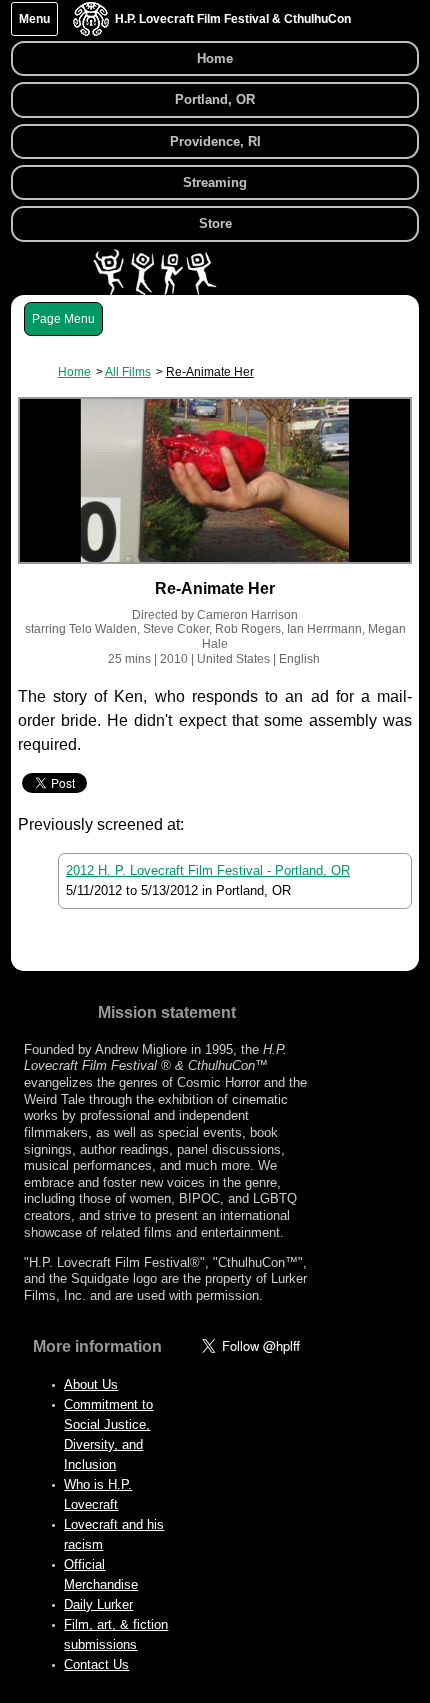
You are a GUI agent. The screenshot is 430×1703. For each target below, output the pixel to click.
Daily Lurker (98, 1604)
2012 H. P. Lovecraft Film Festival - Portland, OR (208, 870)
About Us (91, 1384)
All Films (128, 372)
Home (215, 58)
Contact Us (96, 1664)
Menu (34, 19)
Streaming (215, 182)
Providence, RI (215, 141)
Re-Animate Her (210, 372)
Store (215, 223)
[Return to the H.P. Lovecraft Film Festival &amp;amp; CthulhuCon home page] (91, 31)
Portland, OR (215, 99)
